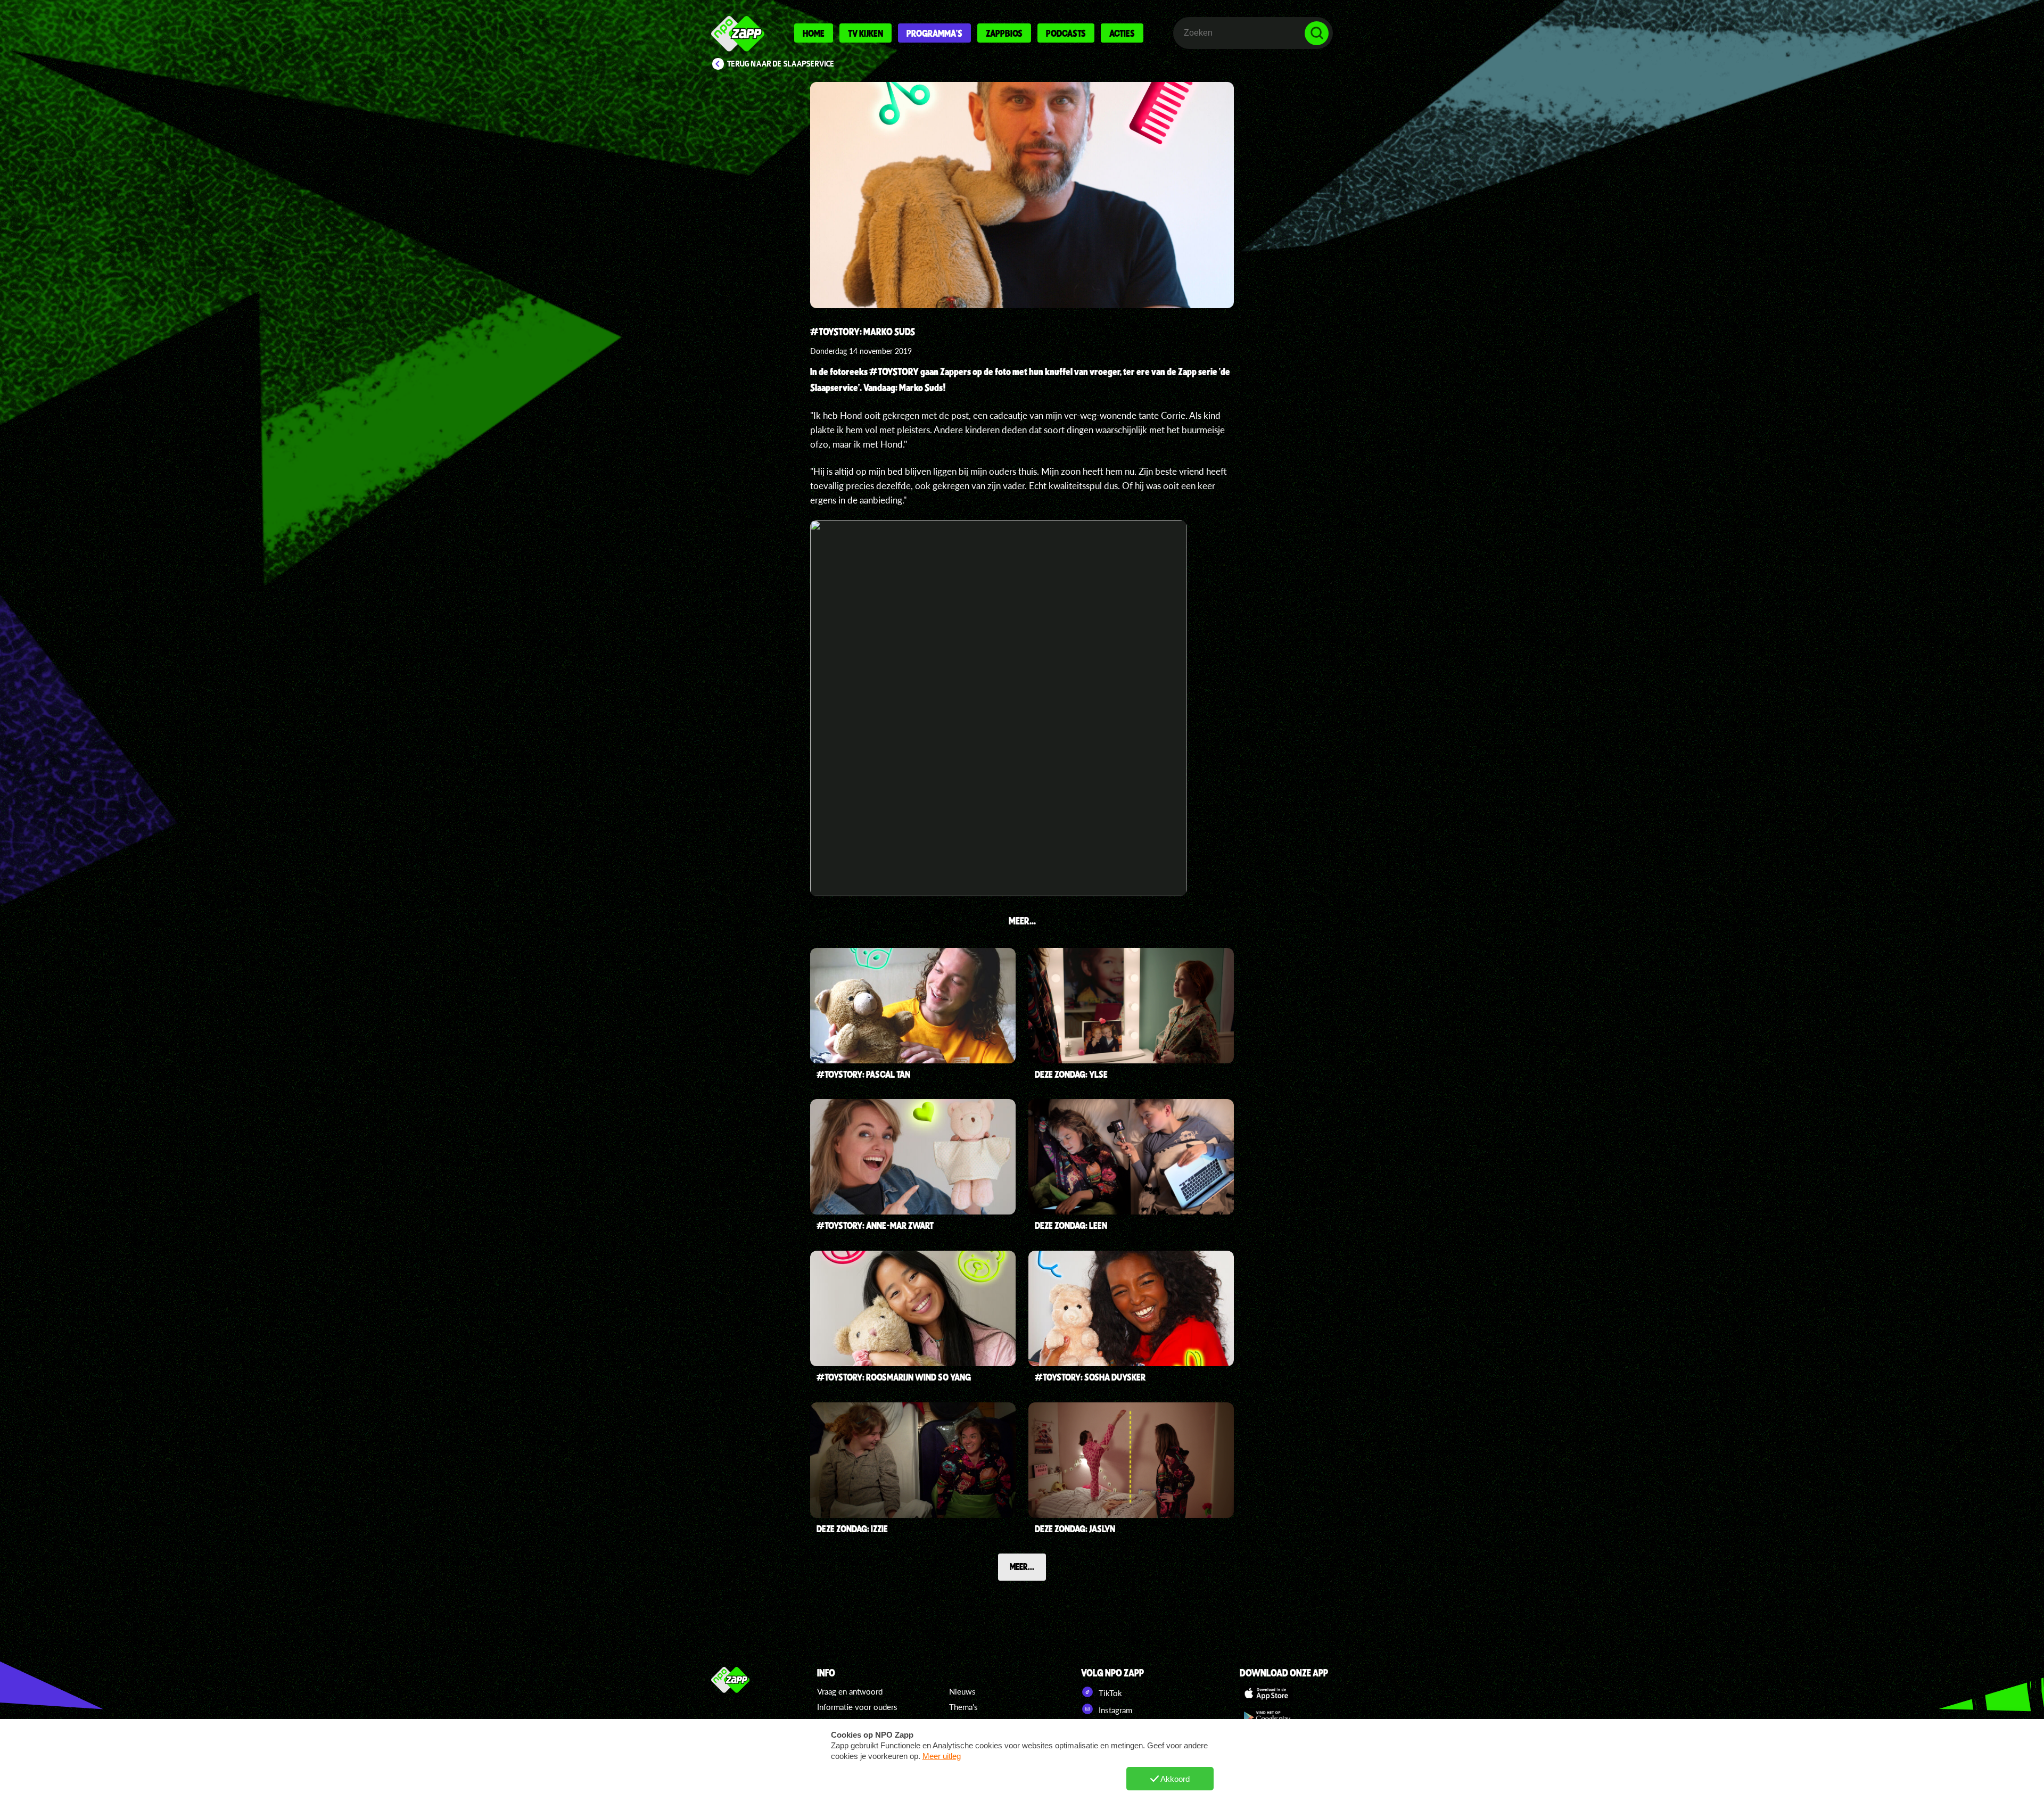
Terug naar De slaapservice (781, 64)
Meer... (1022, 1566)
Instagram (1114, 1710)
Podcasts (1066, 33)
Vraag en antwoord (850, 1691)
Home (814, 33)
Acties (1122, 33)
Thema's (963, 1707)
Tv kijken (866, 33)
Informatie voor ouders (857, 1707)
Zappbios (1004, 33)
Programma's (934, 33)
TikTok (1109, 1693)
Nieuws (962, 1691)
